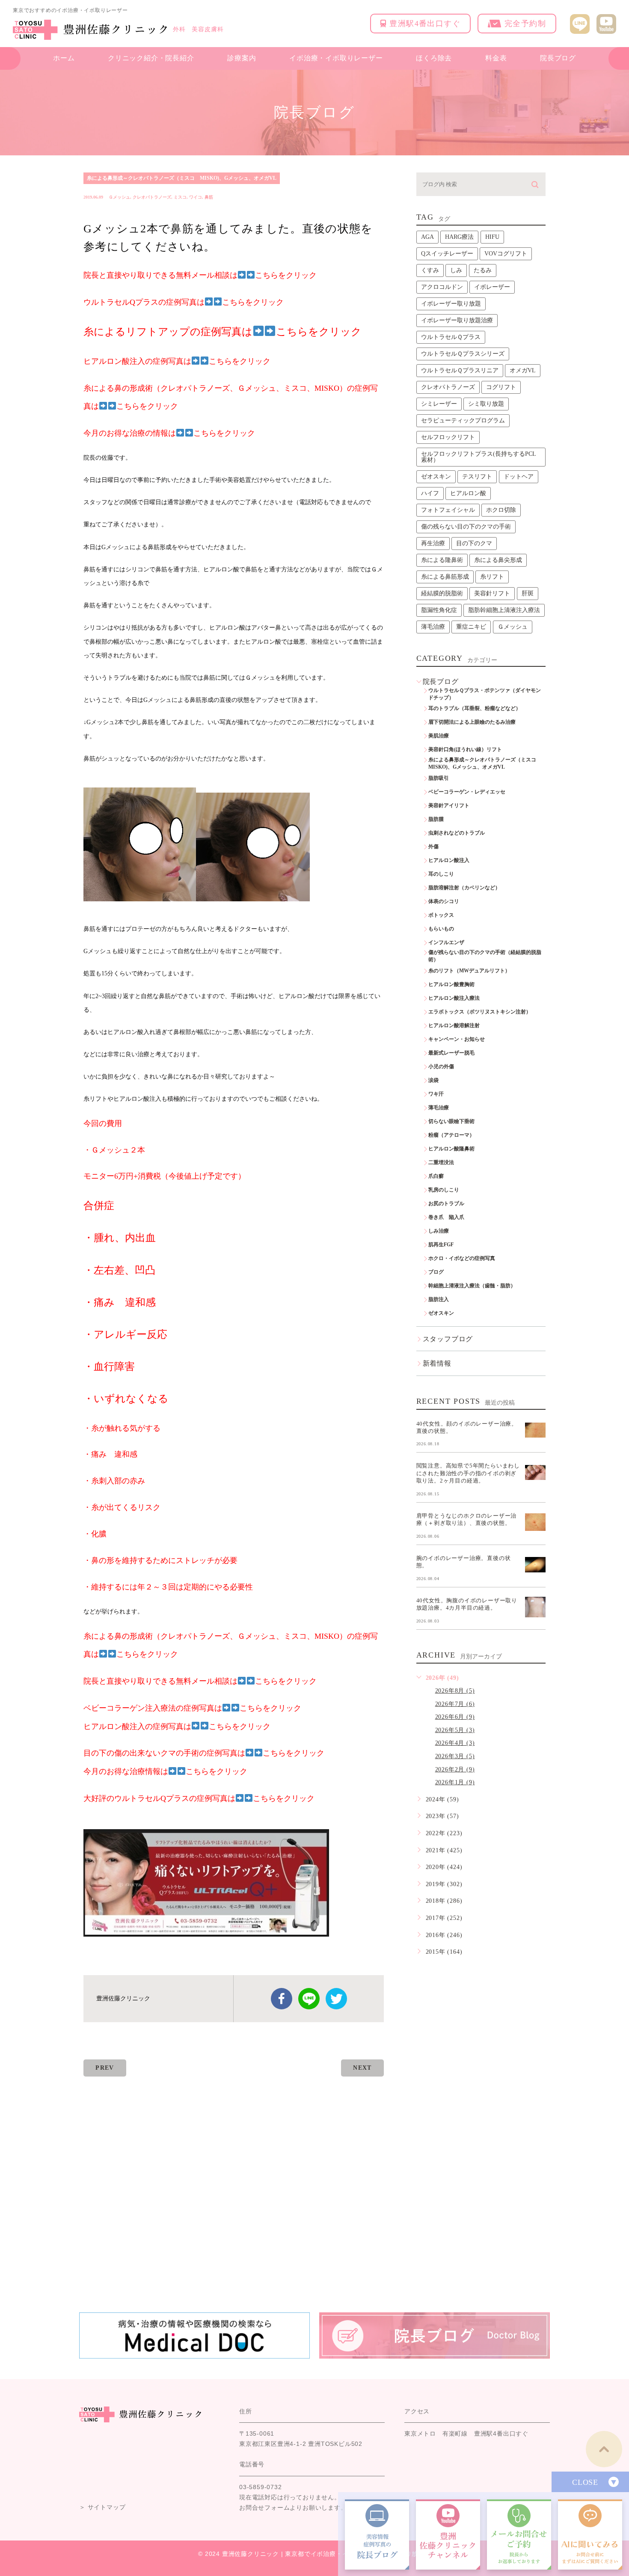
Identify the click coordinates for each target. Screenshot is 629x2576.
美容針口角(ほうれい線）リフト (465, 749)
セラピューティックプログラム (463, 420)
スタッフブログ (448, 1339)
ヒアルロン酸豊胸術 (451, 984)
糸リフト (492, 577)
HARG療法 (459, 237)
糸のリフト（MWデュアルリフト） (469, 971)
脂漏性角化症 (439, 610)
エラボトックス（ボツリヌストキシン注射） (480, 1012)
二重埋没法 (441, 1162)
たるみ (483, 270)
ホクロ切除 (501, 510)
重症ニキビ (471, 627)
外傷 (433, 847)
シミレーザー (439, 404)
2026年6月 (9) (455, 1717)
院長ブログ (558, 58)
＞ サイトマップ (102, 2508)
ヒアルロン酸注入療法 (454, 998)
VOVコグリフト (506, 254)
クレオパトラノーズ (152, 197)
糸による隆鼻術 (442, 560)
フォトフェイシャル (448, 510)
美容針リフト (492, 593)
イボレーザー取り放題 (451, 304)
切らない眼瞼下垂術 (451, 1121)
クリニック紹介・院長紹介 (151, 58)
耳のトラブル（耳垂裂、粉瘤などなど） (475, 708)
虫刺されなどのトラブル (457, 833)
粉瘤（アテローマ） (451, 1135)
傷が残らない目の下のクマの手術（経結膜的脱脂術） (485, 956)
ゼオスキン (436, 477)
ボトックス (441, 915)
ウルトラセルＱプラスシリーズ (463, 354)
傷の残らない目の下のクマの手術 (466, 527)
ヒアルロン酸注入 (449, 860)
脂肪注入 (439, 1299)
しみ (456, 270)
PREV (105, 2068)
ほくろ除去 (434, 58)
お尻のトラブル (446, 1203)
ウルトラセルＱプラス (451, 337)
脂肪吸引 (439, 778)
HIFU (492, 237)
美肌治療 (439, 736)
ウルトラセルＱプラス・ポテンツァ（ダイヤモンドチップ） (485, 694)
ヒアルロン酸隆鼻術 (451, 1149)
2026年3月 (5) (455, 1756)
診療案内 (242, 58)
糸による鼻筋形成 (445, 577)
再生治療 (433, 543)
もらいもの (441, 929)
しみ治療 (439, 1231)
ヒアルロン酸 (468, 493)
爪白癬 (436, 1176)
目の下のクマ (474, 543)
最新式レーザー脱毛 (451, 1053)
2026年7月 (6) (455, 1704)
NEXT (362, 2068)
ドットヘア (519, 477)
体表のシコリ (444, 901)
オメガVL (523, 370)
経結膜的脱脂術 (442, 593)
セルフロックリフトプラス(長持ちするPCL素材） (479, 457)
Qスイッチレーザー (447, 254)
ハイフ (430, 493)
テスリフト (477, 477)
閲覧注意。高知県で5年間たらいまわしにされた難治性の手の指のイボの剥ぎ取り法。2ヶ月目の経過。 (468, 1473)
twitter (336, 1999)
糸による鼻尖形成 (498, 560)
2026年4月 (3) (455, 1743)
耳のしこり (441, 874)
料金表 (496, 58)
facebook (282, 1999)
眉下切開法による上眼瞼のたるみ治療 (472, 722)
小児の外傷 (441, 1067)
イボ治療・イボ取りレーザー (336, 58)
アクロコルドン (442, 287)
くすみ (430, 270)
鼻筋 (209, 197)
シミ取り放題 (486, 404)
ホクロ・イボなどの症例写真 (462, 1258)
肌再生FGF (441, 1245)
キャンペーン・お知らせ (457, 1039)
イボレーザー (492, 287)
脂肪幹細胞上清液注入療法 (504, 610)
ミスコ (180, 197)
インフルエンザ (446, 942)
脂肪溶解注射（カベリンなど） (464, 888)
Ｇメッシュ (119, 197)
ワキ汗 (436, 1094)
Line (309, 1999)
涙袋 (433, 1080)
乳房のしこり (444, 1190)
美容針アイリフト (449, 805)
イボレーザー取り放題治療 (457, 320)
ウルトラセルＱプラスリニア (460, 370)
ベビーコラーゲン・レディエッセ (467, 792)
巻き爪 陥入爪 (446, 1217)
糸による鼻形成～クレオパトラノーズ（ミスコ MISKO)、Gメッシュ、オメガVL (182, 178)
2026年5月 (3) (455, 1730)
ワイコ (196, 197)
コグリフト (501, 387)
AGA (427, 237)
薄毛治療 (433, 627)
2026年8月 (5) (455, 1691)
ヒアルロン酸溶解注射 (454, 1025)
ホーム (64, 58)
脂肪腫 (436, 819)
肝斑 (528, 593)
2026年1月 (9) (455, 1782)
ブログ (436, 1272)
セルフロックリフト (448, 437)
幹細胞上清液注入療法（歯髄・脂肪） (472, 1286)
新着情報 (437, 1363)
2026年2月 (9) (455, 1769)
